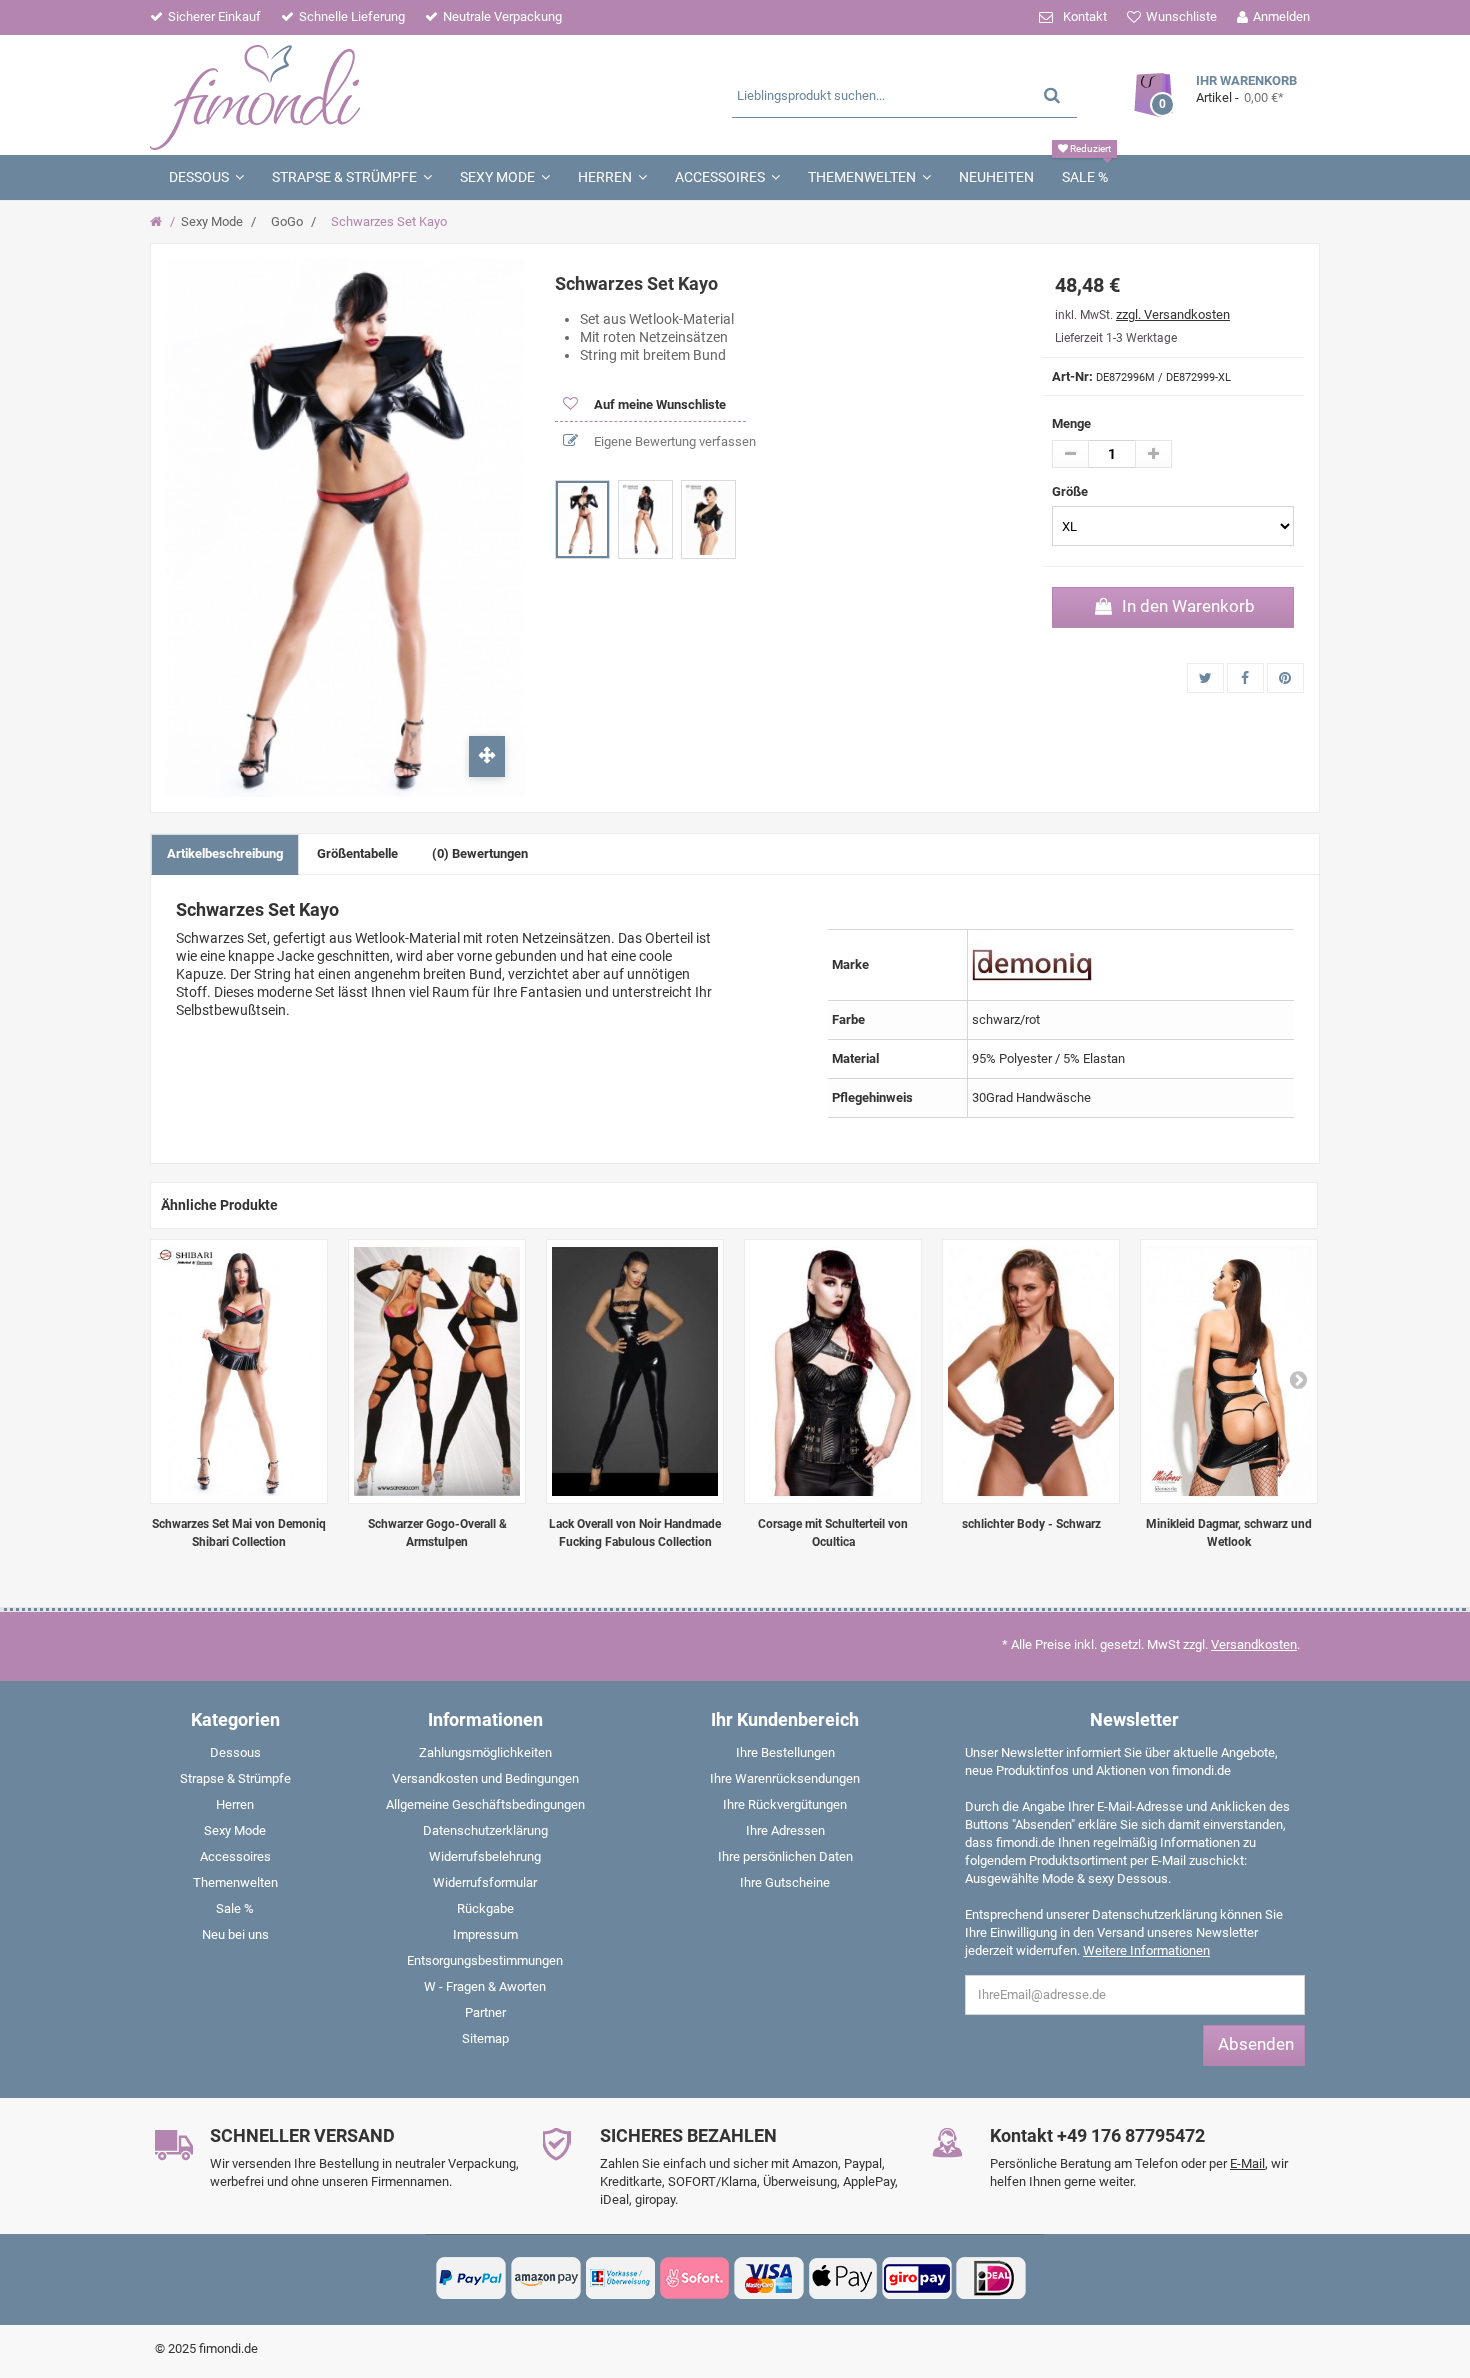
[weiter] (1298, 1379)
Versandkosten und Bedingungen (485, 1778)
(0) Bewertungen (480, 853)
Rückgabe (485, 1908)
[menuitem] (235, 1757)
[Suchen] (1052, 94)
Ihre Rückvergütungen (785, 1804)
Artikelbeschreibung (225, 853)
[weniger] (1070, 454)
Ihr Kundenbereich (785, 1719)
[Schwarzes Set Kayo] (582, 519)
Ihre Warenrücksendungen (785, 1778)
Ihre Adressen (785, 1830)
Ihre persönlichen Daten (785, 1856)
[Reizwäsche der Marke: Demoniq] (1032, 963)
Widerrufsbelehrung (485, 1856)
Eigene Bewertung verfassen (673, 441)
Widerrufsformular (485, 1882)
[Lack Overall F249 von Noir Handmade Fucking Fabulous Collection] (635, 1371)
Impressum (485, 1934)
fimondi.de (228, 2348)
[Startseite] (158, 222)
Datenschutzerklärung (485, 1830)
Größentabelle (357, 853)
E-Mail (1247, 2163)
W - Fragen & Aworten (485, 1986)
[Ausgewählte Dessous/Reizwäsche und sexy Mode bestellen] (342, 95)
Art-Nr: (1072, 376)
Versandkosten (1254, 1644)
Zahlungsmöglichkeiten (485, 1752)
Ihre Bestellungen (785, 1752)
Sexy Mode (212, 221)
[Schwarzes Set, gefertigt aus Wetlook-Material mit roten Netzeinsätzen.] (239, 1371)
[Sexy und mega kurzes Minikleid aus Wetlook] (1229, 1371)
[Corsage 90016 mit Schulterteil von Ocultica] (833, 1371)
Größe (1071, 491)
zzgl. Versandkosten (1173, 314)
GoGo (287, 221)
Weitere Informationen (1146, 1950)
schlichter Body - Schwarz (1031, 1524)
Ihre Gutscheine (785, 1882)
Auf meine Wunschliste (658, 404)
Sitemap (485, 2038)
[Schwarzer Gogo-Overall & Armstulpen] (437, 1371)
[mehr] (1153, 454)
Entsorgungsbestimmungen (485, 1960)
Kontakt (1085, 16)
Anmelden (1281, 16)
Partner (485, 2012)
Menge (1071, 423)
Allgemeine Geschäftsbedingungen (485, 1804)
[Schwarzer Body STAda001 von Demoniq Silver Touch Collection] (1031, 1371)
